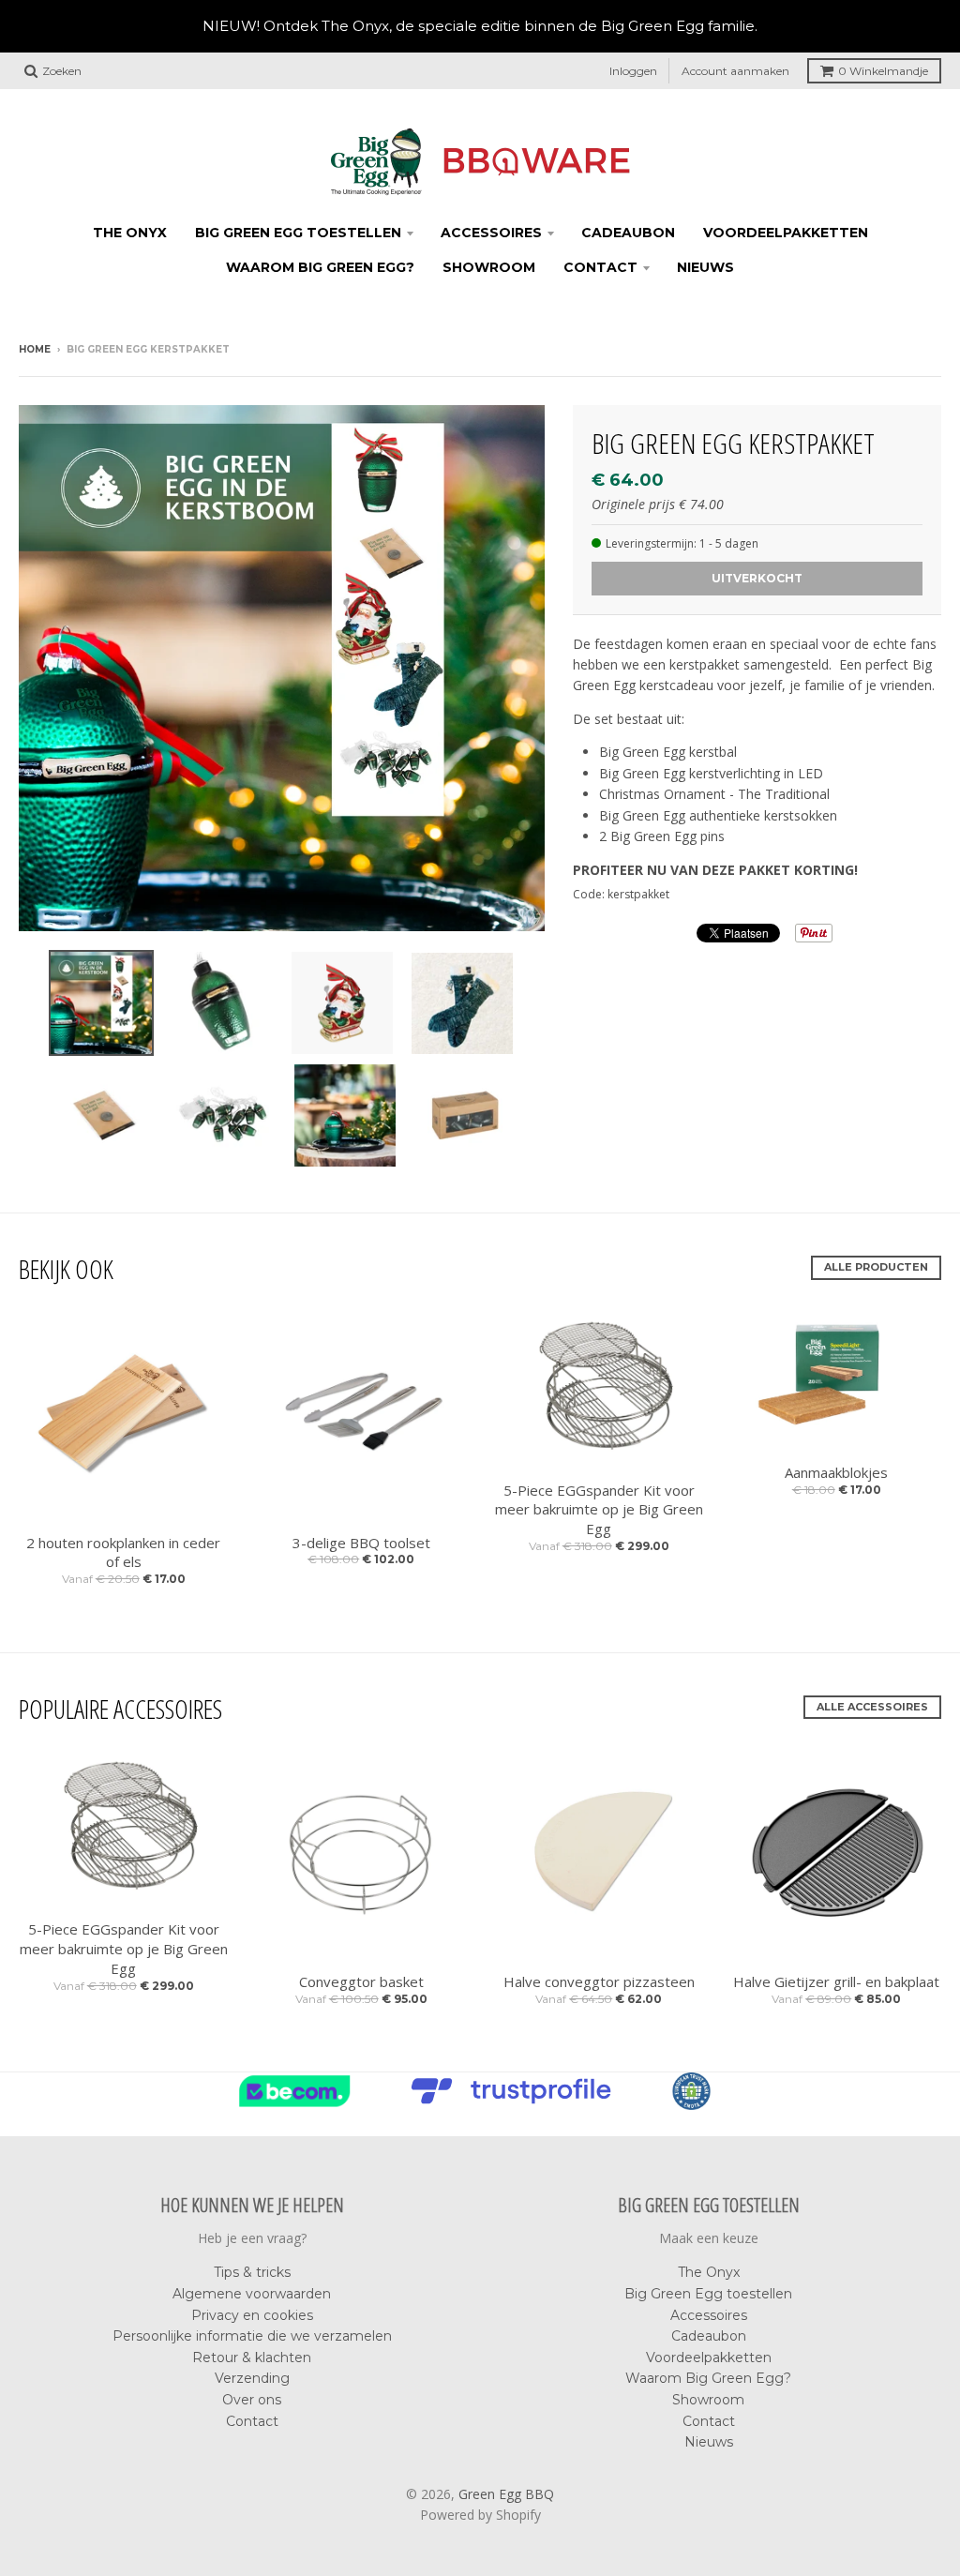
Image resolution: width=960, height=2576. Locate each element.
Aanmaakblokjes (836, 1472)
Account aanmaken (735, 71)
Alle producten (876, 1267)
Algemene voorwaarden (252, 2294)
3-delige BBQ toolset (361, 1543)
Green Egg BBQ (506, 2494)
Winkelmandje (883, 71)
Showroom (489, 267)
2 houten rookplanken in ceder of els (123, 1552)
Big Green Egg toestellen (298, 233)
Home (35, 349)
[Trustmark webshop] (516, 2104)
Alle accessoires (872, 1707)
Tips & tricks (252, 2272)
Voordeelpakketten (786, 233)
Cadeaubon (628, 233)
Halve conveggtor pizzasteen (599, 1981)
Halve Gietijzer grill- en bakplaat (836, 1981)
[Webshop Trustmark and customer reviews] (300, 2104)
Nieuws (705, 267)
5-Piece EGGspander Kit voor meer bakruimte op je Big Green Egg (599, 1510)
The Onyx (130, 233)
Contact (600, 267)
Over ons (252, 2400)
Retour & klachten (252, 2358)
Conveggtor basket (361, 1981)
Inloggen (633, 71)
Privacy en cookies (252, 2315)
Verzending (252, 2378)
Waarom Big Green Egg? (320, 267)
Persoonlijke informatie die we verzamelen (252, 2336)
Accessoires (491, 233)
